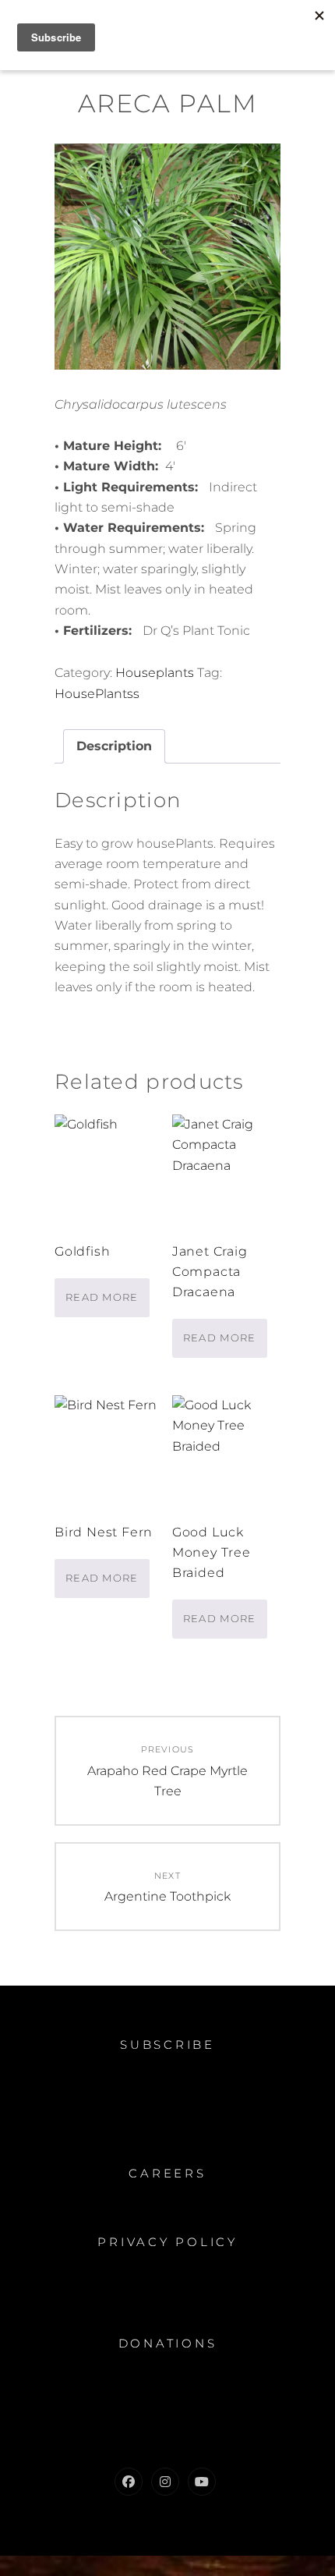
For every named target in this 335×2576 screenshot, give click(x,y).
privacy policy (167, 2242)
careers (167, 2173)
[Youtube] (202, 2482)
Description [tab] (114, 746)
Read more (102, 1297)
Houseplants (155, 673)
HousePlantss (97, 694)
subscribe (167, 2045)
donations (168, 2343)
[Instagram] (165, 2482)
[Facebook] (129, 2482)
